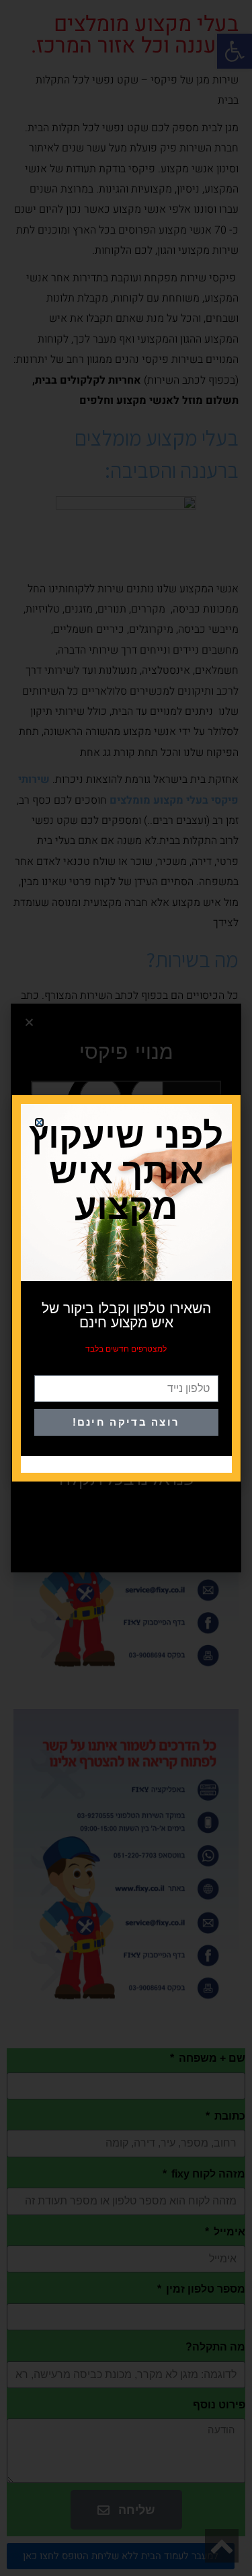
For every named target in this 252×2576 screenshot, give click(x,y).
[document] (126, 1288)
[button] (39, 1122)
